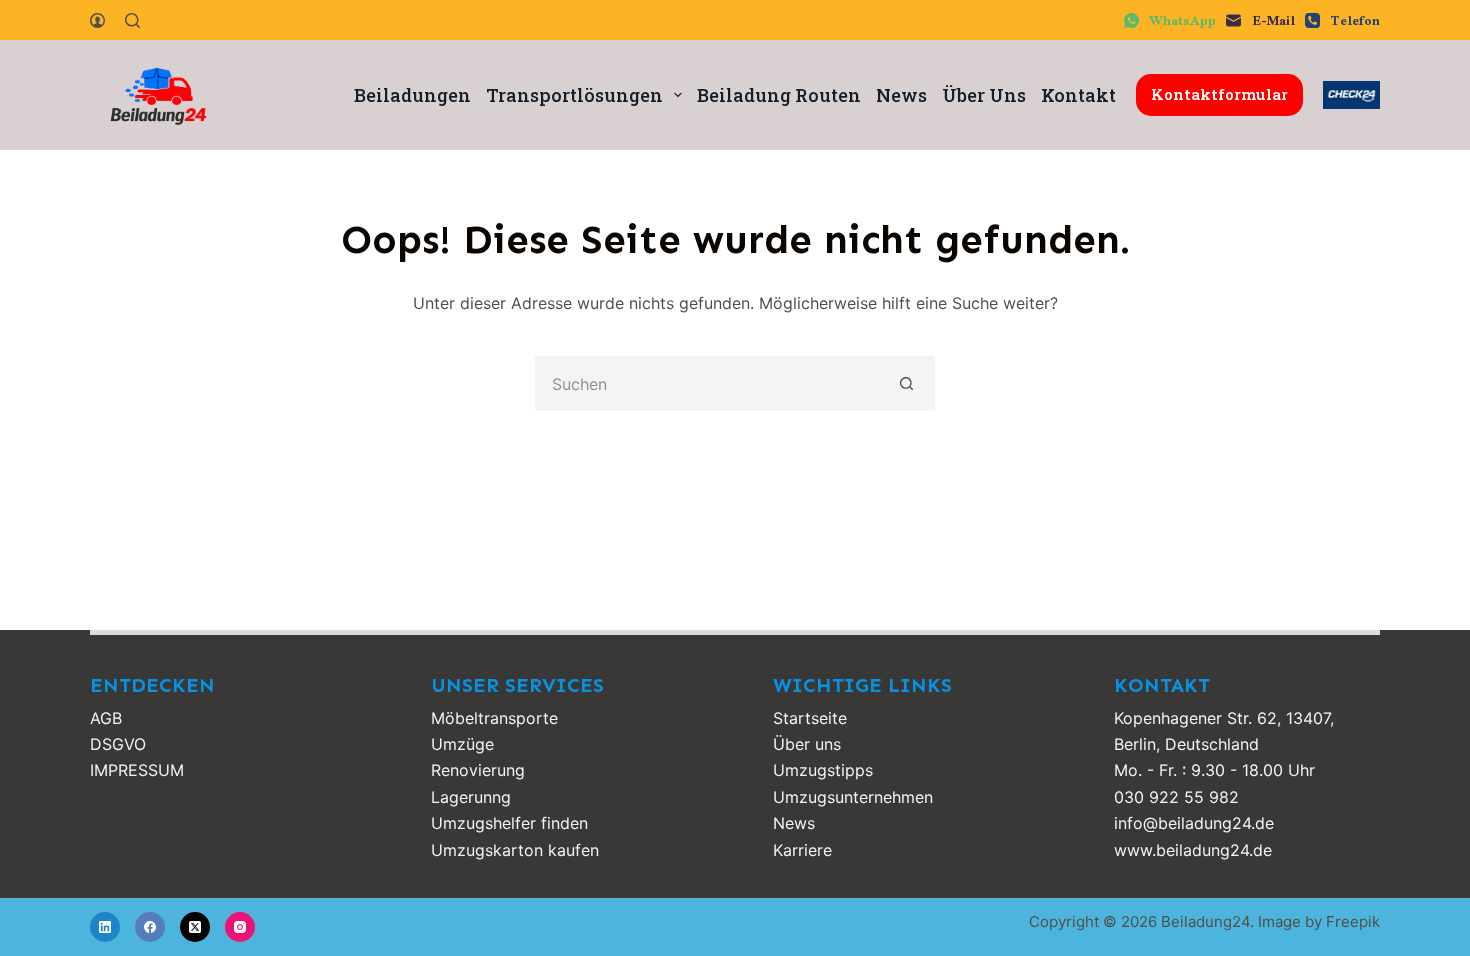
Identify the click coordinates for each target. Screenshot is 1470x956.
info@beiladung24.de (1194, 823)
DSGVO (118, 744)
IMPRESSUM (137, 770)
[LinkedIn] (105, 927)
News (901, 95)
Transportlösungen (574, 95)
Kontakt (1078, 95)
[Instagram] (240, 927)
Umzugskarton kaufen (515, 850)
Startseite (810, 718)
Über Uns (984, 95)
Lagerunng (471, 797)
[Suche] (132, 20)
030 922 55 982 (1176, 797)
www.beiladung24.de (1193, 850)
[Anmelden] (97, 20)
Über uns (807, 744)
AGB (106, 718)
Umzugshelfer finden (509, 823)
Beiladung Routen (779, 95)
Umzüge (462, 744)
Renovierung (478, 770)
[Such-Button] (907, 383)
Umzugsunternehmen (853, 797)
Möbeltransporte (494, 718)
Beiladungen (412, 95)
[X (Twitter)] (195, 927)
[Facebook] (150, 927)
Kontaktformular (1219, 94)
